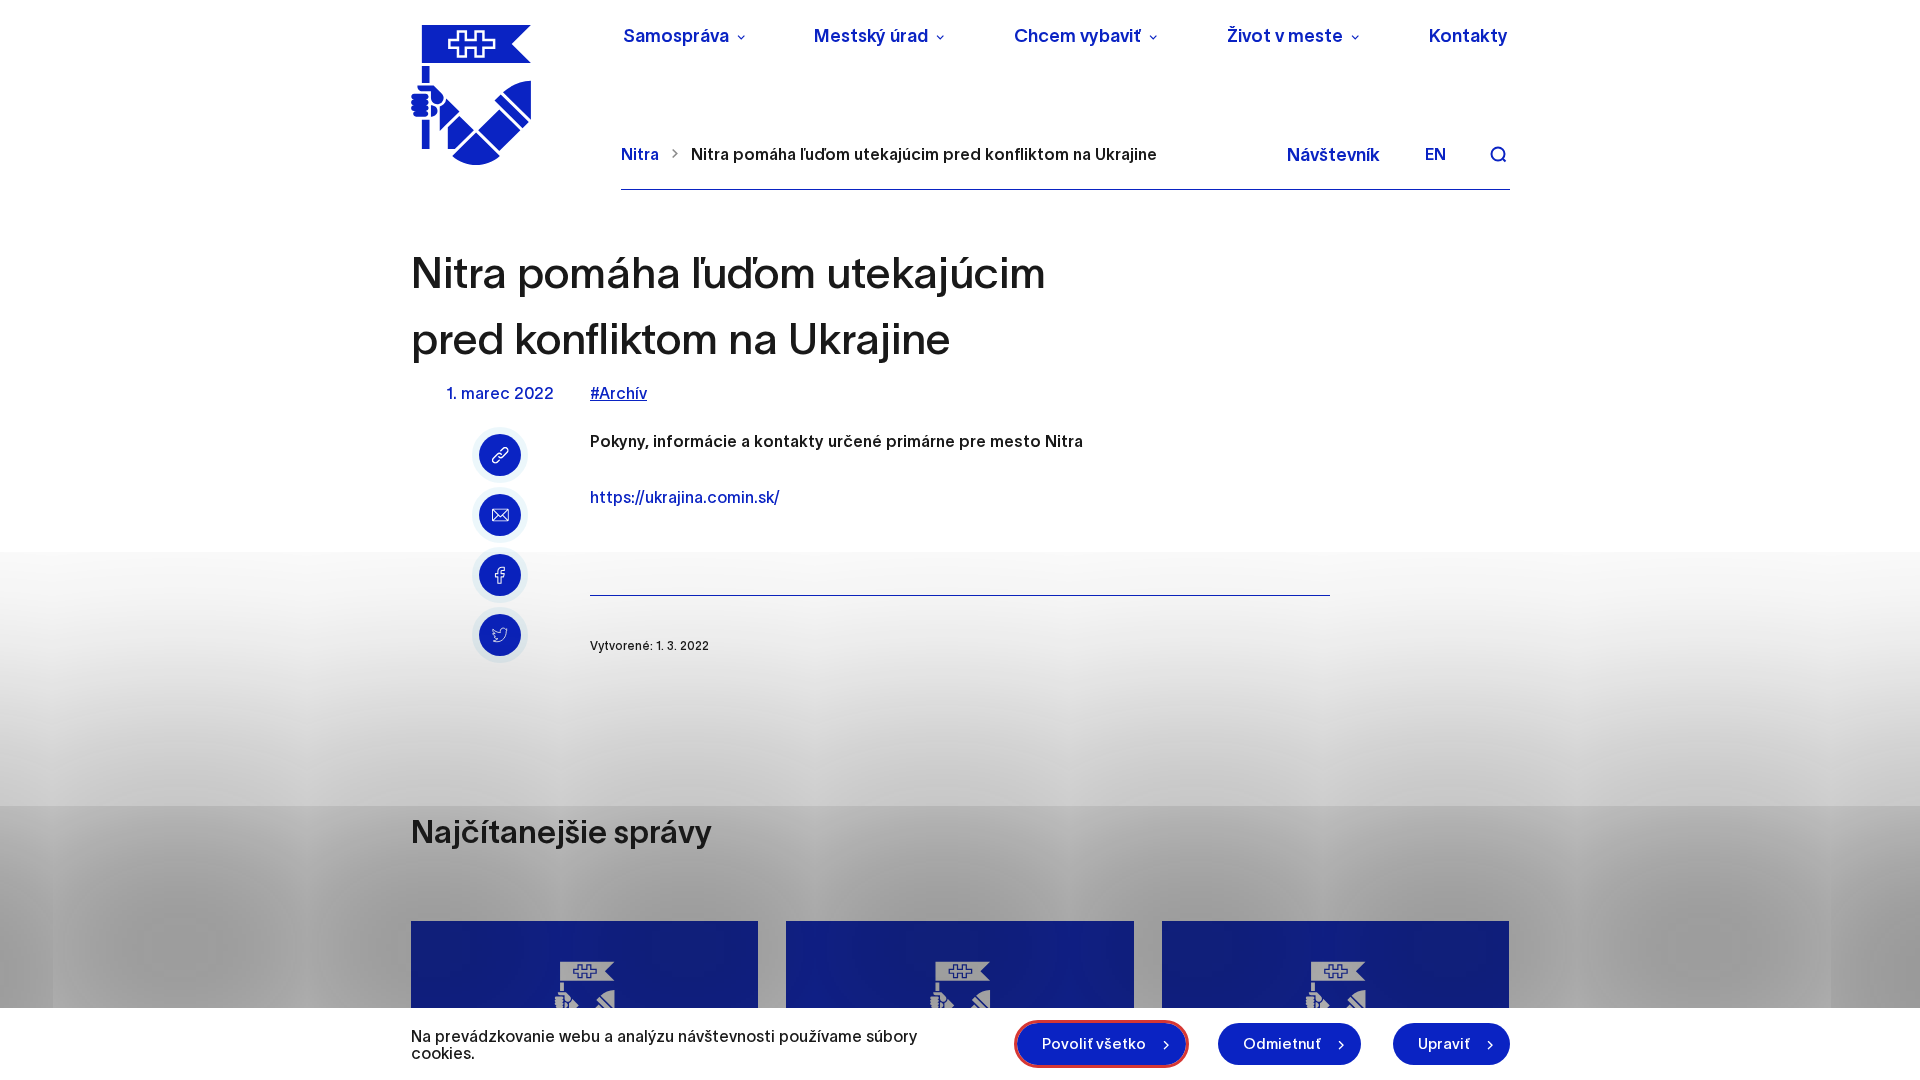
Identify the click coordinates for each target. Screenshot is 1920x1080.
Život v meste (1285, 36)
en (1435, 154)
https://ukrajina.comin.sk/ (685, 497)
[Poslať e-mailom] (500, 515)
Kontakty (1468, 36)
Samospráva (676, 36)
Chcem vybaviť (1077, 36)
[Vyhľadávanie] (1498, 154)
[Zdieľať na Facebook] (500, 575)
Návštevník (1333, 155)
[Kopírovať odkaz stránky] (500, 455)
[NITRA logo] (503, 95)
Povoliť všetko (1094, 1043)
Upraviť (1444, 1043)
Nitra (640, 154)
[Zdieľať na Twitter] (500, 635)
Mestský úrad (871, 36)
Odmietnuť (1282, 1043)
